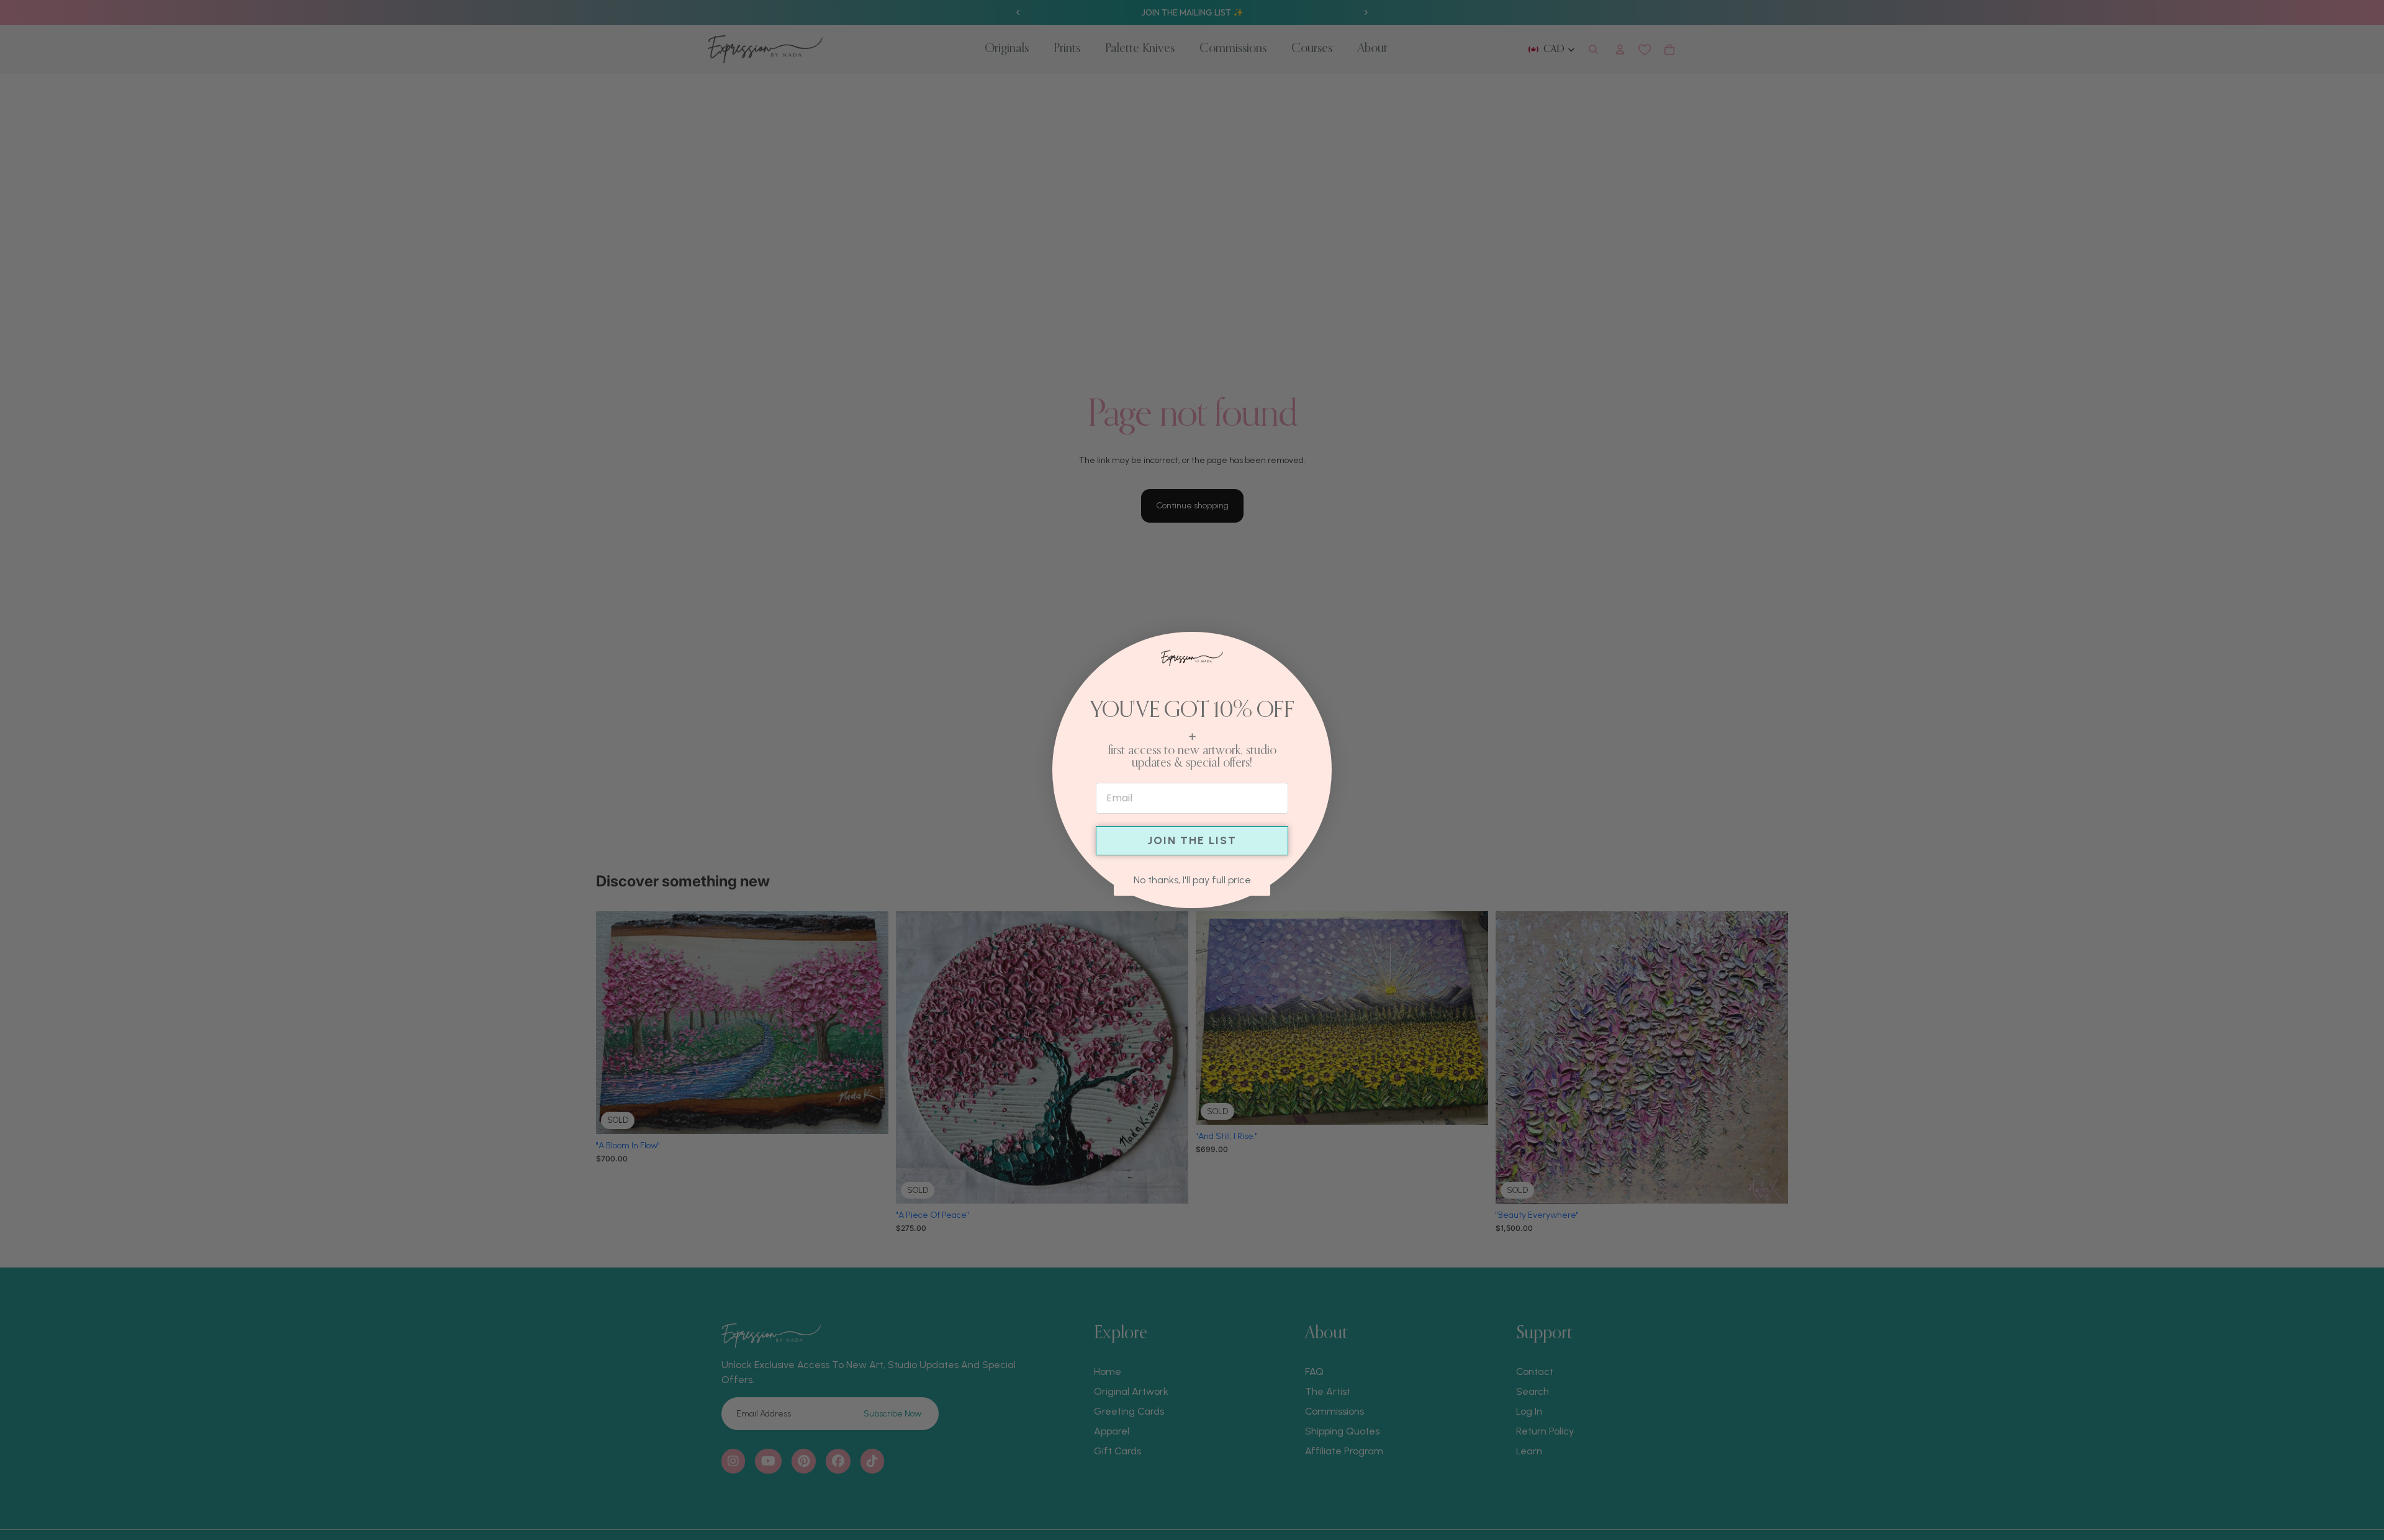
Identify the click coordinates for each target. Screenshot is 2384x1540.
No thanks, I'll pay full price (1192, 880)
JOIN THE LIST (1192, 840)
